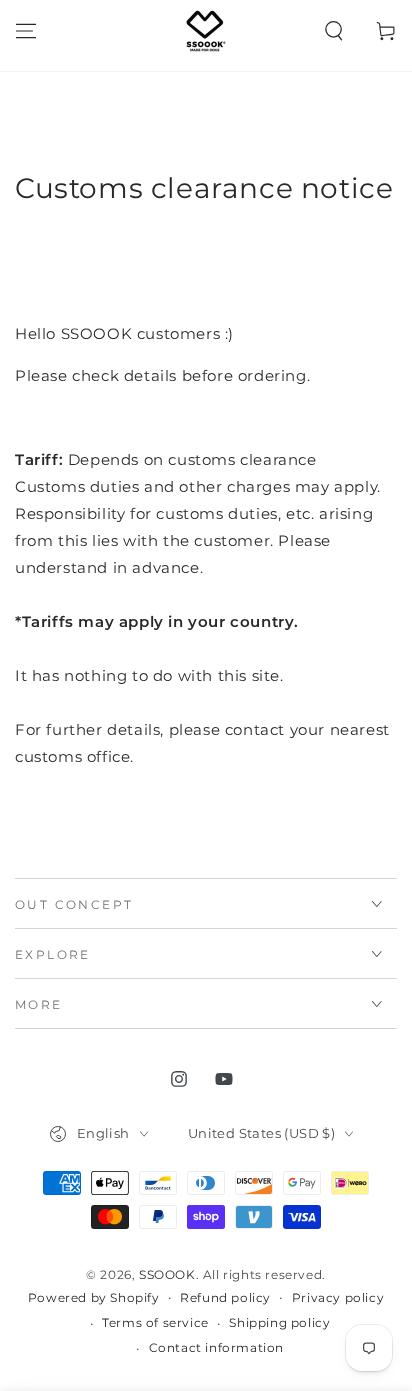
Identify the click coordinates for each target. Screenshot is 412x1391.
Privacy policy (338, 1297)
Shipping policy (279, 1322)
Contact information (216, 1347)
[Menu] (26, 31)
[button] (334, 31)
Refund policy (225, 1297)
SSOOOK (167, 1274)
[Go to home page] (206, 31)
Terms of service (155, 1322)
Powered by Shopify (94, 1297)
